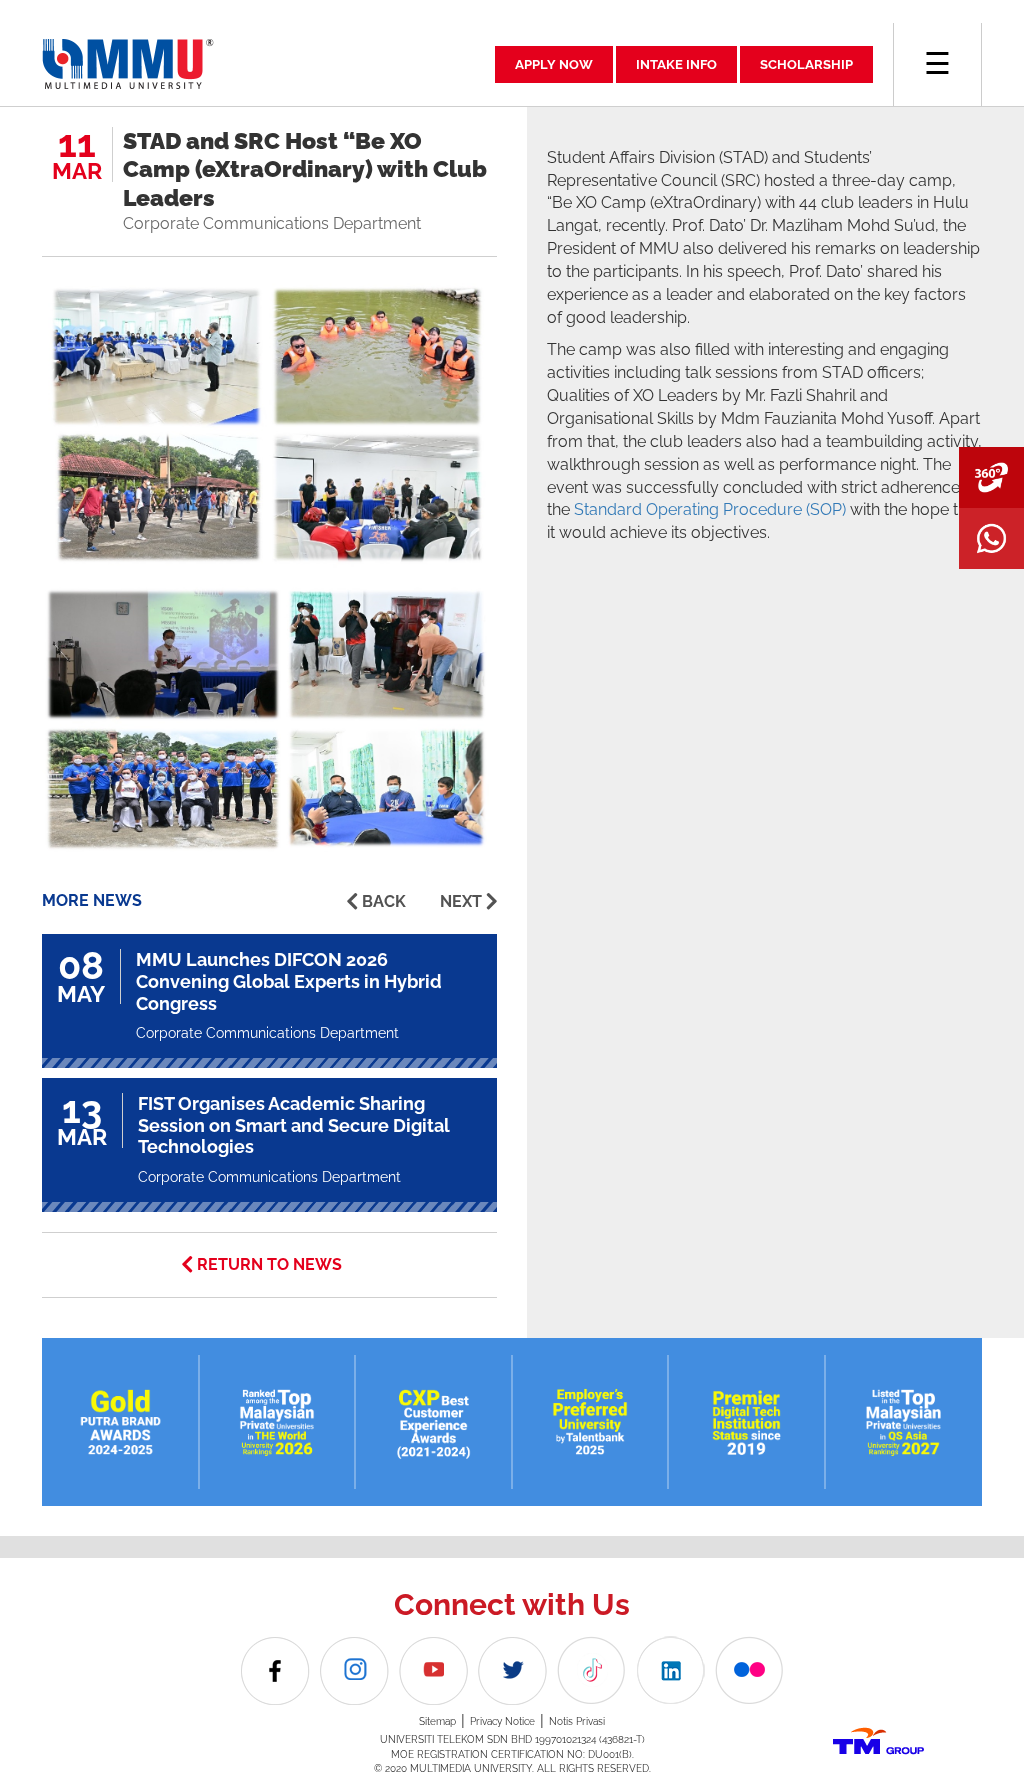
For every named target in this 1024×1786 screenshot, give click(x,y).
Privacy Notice (502, 1721)
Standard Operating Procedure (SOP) (710, 509)
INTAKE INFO (676, 64)
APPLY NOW (554, 64)
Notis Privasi (577, 1721)
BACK (384, 901)
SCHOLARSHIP (806, 64)
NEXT (461, 901)
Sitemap (437, 1721)
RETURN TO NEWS (269, 1264)
